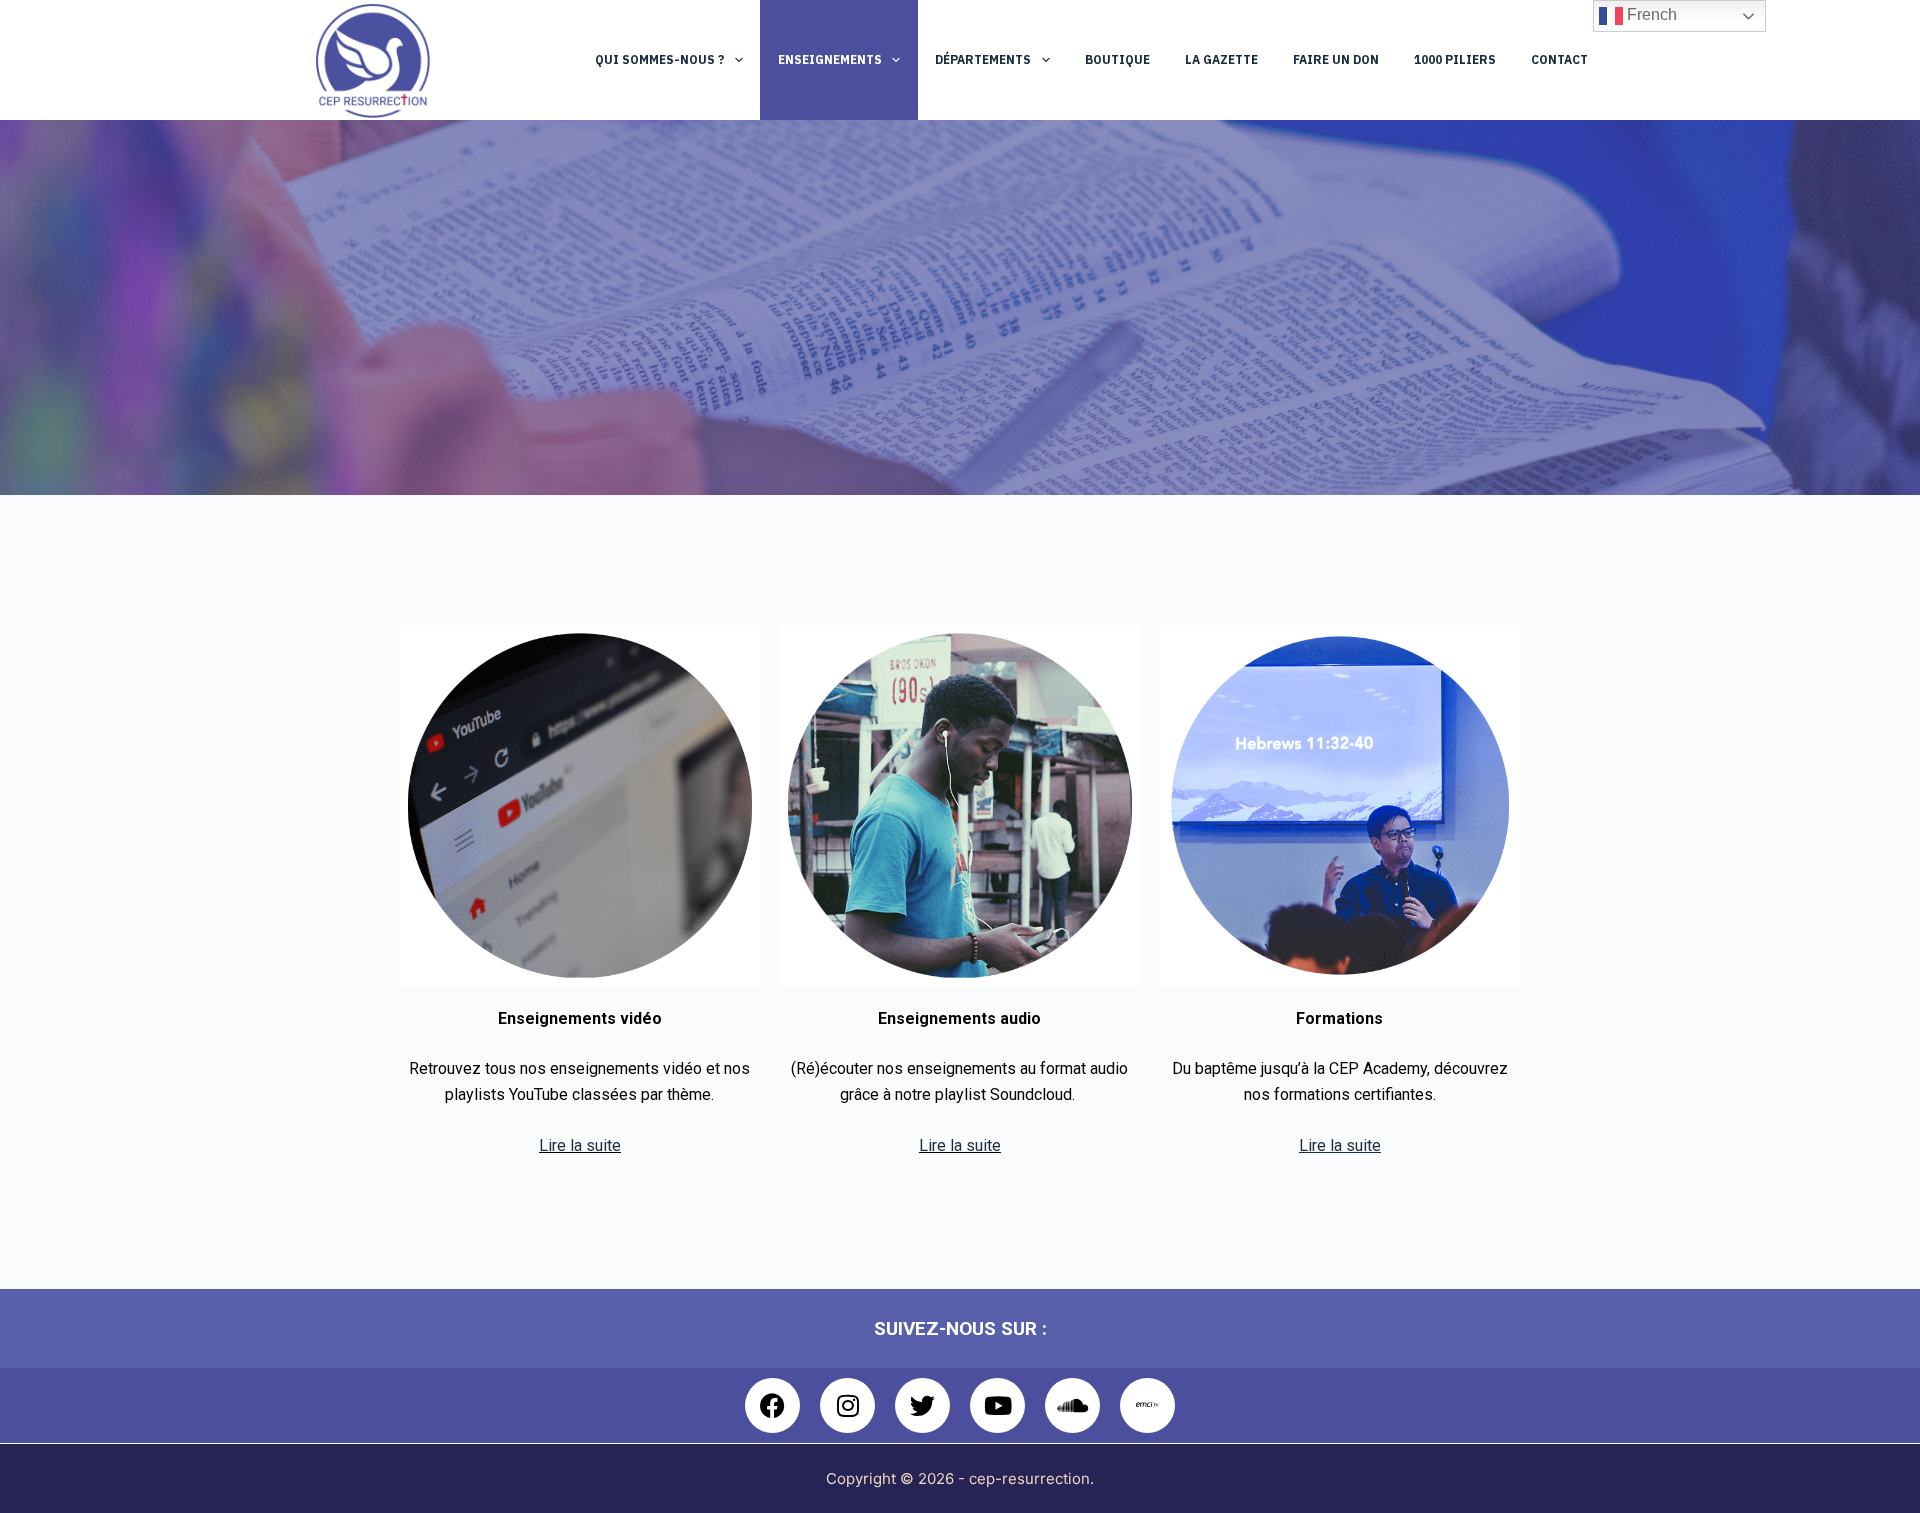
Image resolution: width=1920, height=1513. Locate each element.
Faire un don (1336, 59)
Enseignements (830, 59)
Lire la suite (580, 1145)
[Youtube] (997, 1405)
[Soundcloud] (1072, 1405)
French (1650, 14)
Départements (983, 59)
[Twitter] (922, 1405)
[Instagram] (847, 1405)
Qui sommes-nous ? (659, 59)
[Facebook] (772, 1405)
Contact (1559, 59)
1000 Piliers (1455, 59)
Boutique (1117, 59)
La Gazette (1221, 59)
